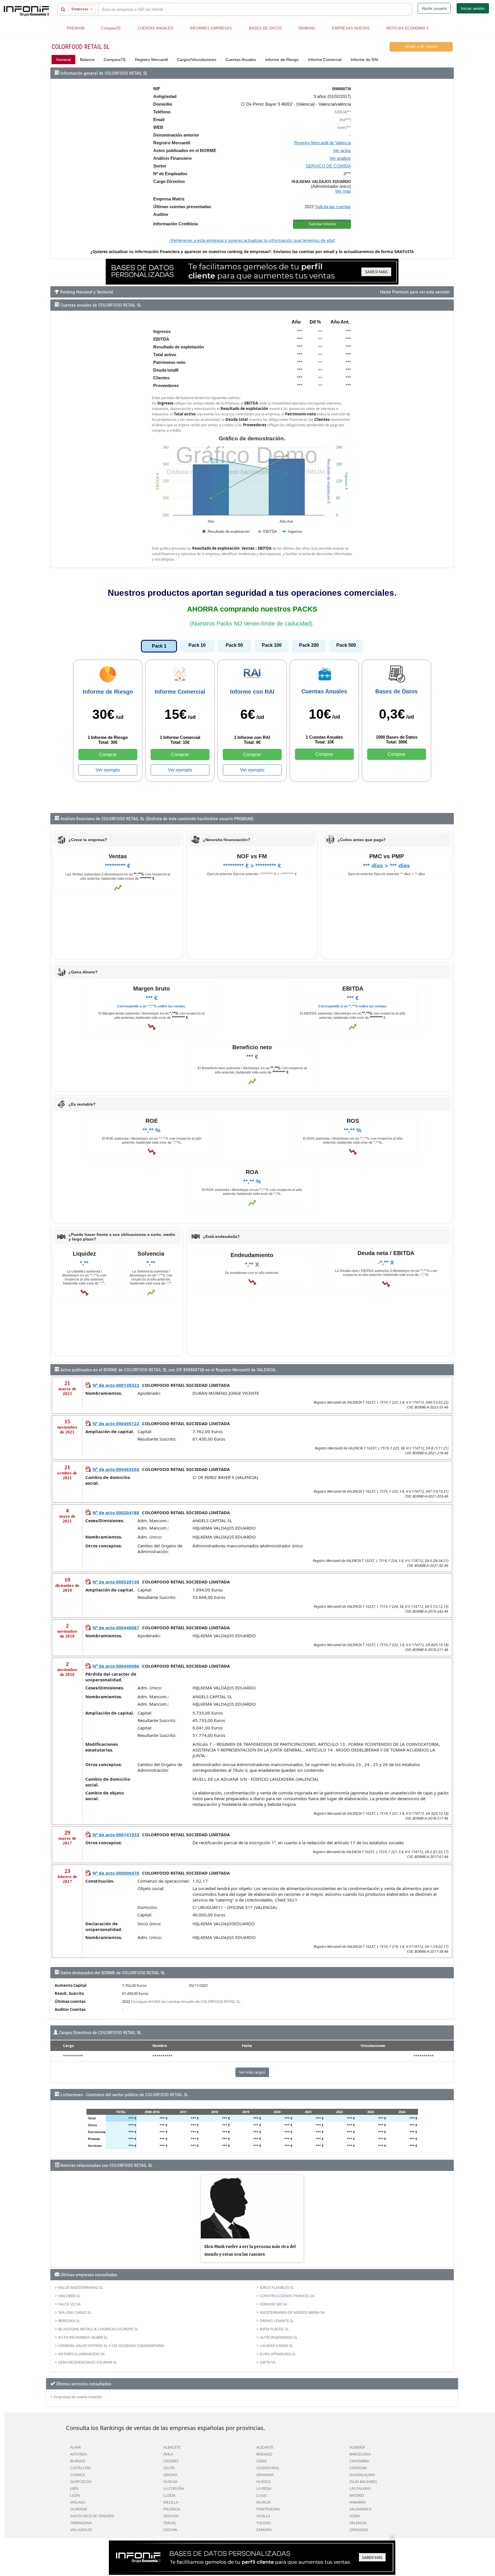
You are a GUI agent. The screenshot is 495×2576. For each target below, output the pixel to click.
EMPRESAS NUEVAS (351, 28)
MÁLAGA (78, 2502)
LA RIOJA (264, 2488)
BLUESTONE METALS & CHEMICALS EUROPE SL (98, 2329)
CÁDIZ (262, 2461)
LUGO (262, 2495)
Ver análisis (340, 158)
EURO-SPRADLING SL (278, 2354)
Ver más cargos (252, 2072)
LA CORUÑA (174, 2488)
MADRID (357, 2495)
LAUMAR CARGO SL (276, 2346)
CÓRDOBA (358, 2468)
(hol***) (345, 120)
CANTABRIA (359, 2461)
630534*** (343, 112)
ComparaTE (111, 28)
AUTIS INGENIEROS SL (279, 2337)
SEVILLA (263, 2516)
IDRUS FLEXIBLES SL (277, 2287)
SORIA (355, 2516)
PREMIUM (76, 28)
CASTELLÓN (80, 2468)
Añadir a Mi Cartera (421, 47)
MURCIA (264, 2502)
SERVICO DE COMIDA (328, 166)
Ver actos (342, 150)
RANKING (307, 28)
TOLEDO (264, 2523)
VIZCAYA (170, 2530)
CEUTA (169, 2468)
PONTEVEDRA (268, 2509)
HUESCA (264, 2482)
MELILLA (171, 2502)
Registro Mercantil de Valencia (323, 143)
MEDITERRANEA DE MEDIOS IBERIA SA (292, 2312)
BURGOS (78, 2461)
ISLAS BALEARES (363, 2482)
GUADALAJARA (362, 2475)
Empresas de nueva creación (78, 2397)
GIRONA (170, 2475)
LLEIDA (169, 2495)
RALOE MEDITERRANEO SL (81, 2287)
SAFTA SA (268, 2362)
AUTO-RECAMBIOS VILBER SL (83, 2337)
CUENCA (77, 2475)
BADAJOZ (264, 2454)
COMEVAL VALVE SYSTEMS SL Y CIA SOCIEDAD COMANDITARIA (111, 2346)
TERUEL (170, 2523)
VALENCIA (358, 2523)
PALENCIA (172, 2509)
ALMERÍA (357, 2447)
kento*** (344, 128)
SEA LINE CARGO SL (75, 2312)
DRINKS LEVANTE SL (277, 2321)
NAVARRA (357, 2502)
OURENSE (79, 2509)
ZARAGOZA (359, 2530)
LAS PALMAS (360, 2488)
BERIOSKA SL (69, 2321)
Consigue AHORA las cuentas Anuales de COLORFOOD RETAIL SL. (186, 2001)
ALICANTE (265, 2447)
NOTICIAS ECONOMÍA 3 (407, 28)
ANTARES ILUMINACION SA (81, 2354)
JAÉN (74, 2488)
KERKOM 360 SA (273, 2304)
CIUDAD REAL (268, 2468)
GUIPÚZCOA (81, 2482)
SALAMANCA (360, 2509)
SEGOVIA (171, 2516)
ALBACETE (172, 2447)
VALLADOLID (81, 2530)
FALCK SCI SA (69, 2304)
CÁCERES (171, 2461)
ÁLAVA (75, 2447)
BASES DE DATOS (265, 28)
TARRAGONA (81, 2523)
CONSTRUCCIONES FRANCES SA (287, 2296)
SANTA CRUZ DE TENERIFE (92, 2516)
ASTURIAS (79, 2454)
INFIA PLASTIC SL (274, 2329)
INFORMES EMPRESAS (211, 28)
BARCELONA (360, 2454)
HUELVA (170, 2482)
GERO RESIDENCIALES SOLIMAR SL (88, 2362)
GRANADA (265, 2475)
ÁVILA (168, 2454)
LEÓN (75, 2495)
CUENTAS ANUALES (155, 28)
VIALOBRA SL (69, 2296)
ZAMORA (264, 2530)
